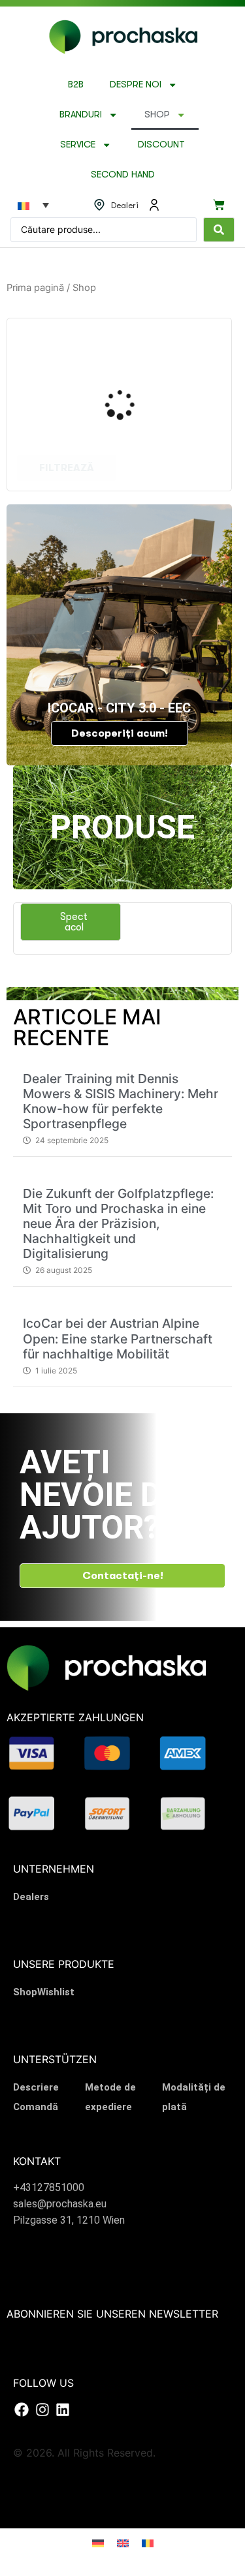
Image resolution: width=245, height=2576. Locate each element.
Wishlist (56, 1992)
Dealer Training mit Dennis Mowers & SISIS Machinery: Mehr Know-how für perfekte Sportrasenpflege (121, 1101)
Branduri (81, 115)
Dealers (31, 1897)
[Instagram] (42, 2410)
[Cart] (219, 205)
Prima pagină (35, 288)
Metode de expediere (110, 2097)
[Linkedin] (63, 2410)
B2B (76, 84)
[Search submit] (219, 230)
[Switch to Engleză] (123, 2542)
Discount (161, 145)
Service (78, 145)
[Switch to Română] (148, 2542)
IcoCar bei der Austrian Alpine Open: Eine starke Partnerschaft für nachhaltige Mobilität (118, 1338)
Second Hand (123, 175)
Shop (157, 115)
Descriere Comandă (36, 2097)
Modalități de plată (194, 2097)
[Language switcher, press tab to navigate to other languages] (33, 205)
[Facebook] (22, 2410)
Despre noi (136, 84)
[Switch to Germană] (98, 2542)
